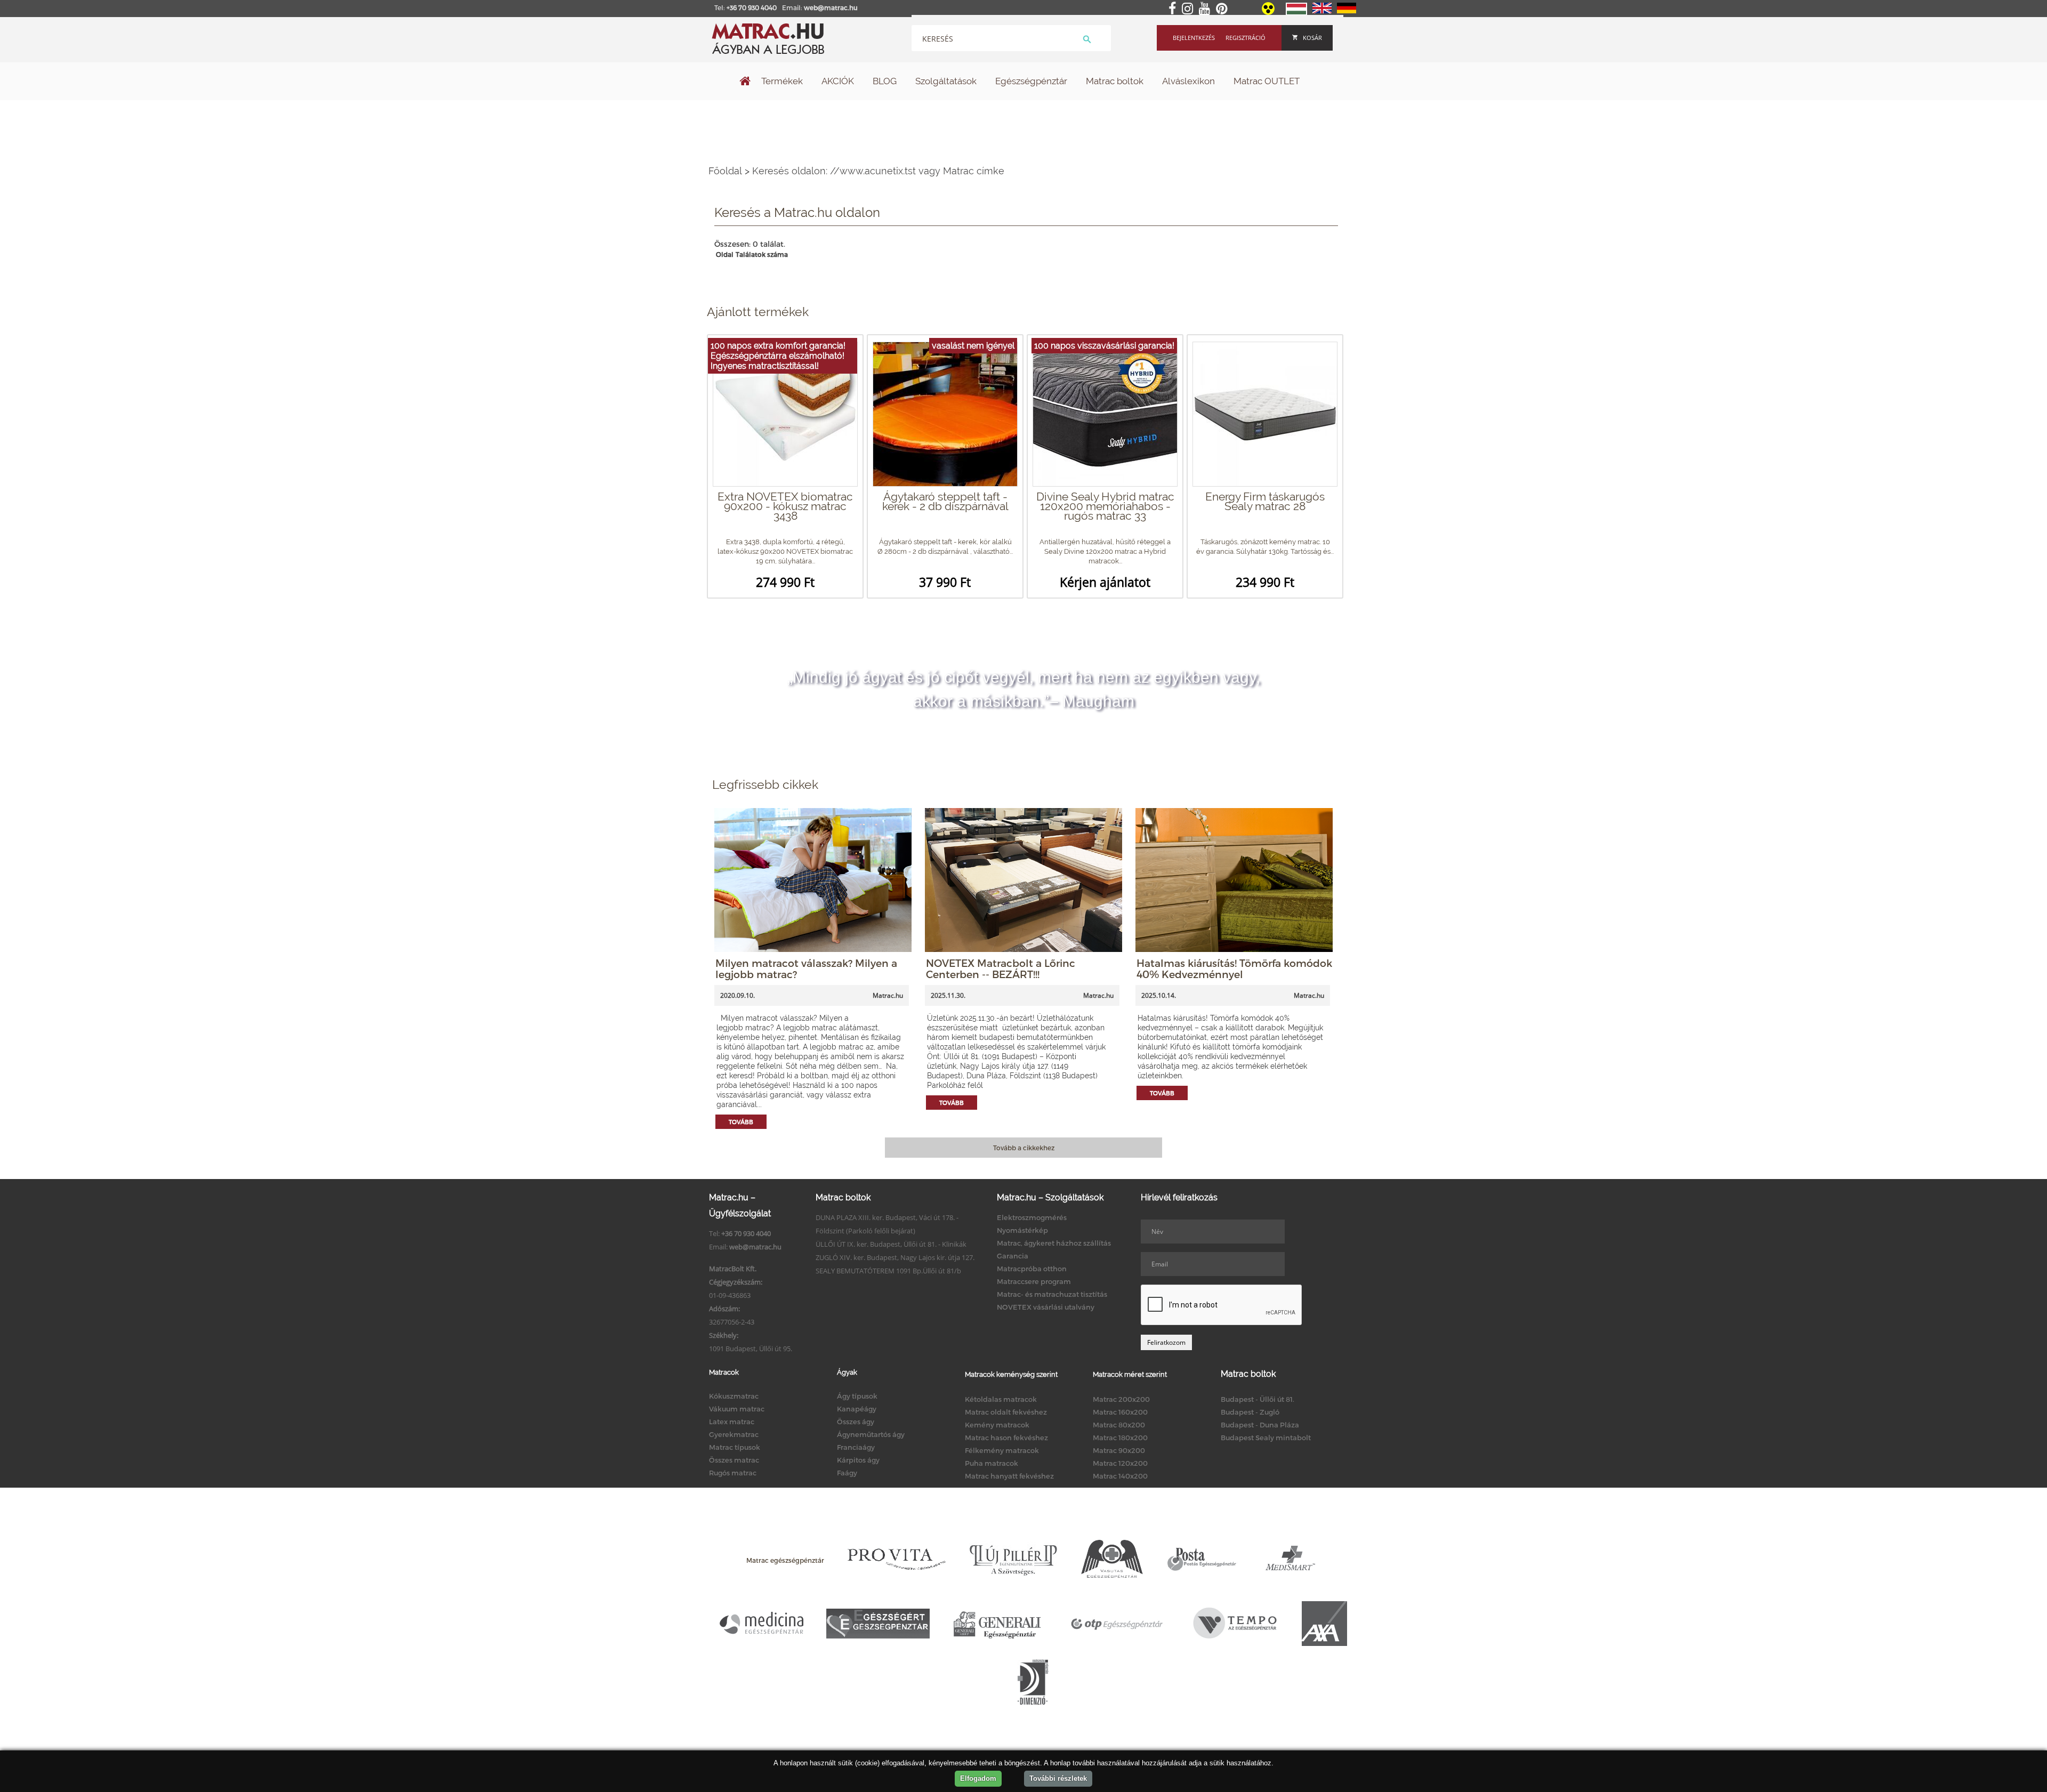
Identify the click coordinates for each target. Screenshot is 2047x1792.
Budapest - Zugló (1250, 1412)
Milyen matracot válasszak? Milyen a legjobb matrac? (806, 968)
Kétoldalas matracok (1001, 1399)
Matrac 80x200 (1119, 1425)
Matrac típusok (735, 1447)
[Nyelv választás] (1296, 13)
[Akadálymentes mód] (1269, 12)
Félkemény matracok (1002, 1450)
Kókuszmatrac (734, 1396)
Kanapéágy (857, 1409)
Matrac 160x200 (1120, 1412)
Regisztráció (1246, 38)
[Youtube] (1207, 9)
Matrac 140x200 (1120, 1476)
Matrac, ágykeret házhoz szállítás (1054, 1243)
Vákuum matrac (737, 1409)
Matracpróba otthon (1032, 1269)
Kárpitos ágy (858, 1460)
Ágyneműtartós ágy (871, 1434)
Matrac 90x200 (1119, 1450)
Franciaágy (856, 1447)
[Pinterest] (1224, 9)
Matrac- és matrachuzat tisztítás (1052, 1294)
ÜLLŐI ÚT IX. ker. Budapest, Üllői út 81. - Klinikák (891, 1244)
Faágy (847, 1473)
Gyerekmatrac (734, 1434)
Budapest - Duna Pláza (1260, 1425)
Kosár (1312, 38)
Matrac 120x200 (1120, 1463)
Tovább (741, 1122)
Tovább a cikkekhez (1024, 1148)
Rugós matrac (733, 1473)
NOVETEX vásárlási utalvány (1046, 1307)
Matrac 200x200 (1121, 1399)
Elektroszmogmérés (1032, 1217)
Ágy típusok (857, 1396)
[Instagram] (1190, 9)
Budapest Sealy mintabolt (1266, 1438)
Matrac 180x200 (1120, 1438)
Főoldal (725, 171)
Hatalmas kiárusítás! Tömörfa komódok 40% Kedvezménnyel (1234, 968)
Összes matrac (734, 1460)
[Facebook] (1174, 9)
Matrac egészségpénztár (785, 1560)
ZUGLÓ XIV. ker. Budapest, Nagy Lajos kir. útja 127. (895, 1257)
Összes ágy (856, 1422)
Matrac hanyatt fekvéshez (1009, 1476)
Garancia (1013, 1256)
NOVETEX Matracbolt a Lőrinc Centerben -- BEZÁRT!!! (1001, 968)
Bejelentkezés (1194, 38)
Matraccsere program (1034, 1281)
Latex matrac (732, 1422)
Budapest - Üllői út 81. (1258, 1399)
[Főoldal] (745, 82)
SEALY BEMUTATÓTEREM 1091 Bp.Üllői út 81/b (888, 1271)
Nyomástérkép (1022, 1230)
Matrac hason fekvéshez (1006, 1438)
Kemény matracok (997, 1425)
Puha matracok (992, 1463)
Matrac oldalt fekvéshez (1006, 1412)
